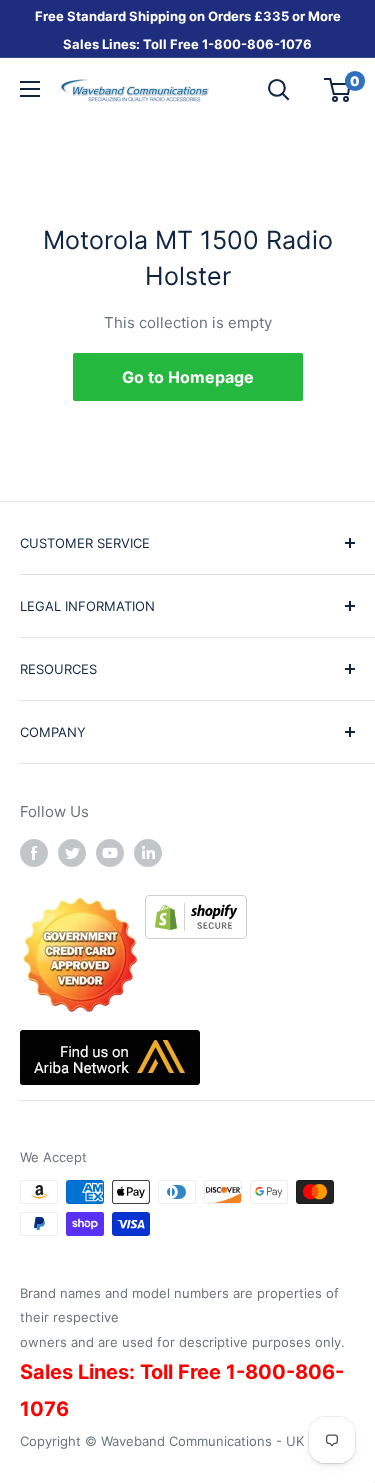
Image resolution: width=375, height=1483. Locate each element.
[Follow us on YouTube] (110, 852)
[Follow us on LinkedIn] (148, 852)
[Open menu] (30, 89)
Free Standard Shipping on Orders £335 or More (188, 16)
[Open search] (279, 90)
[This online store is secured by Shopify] (196, 908)
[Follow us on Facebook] (34, 852)
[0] (338, 90)
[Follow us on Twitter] (72, 852)
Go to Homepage (188, 377)
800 (227, 44)
